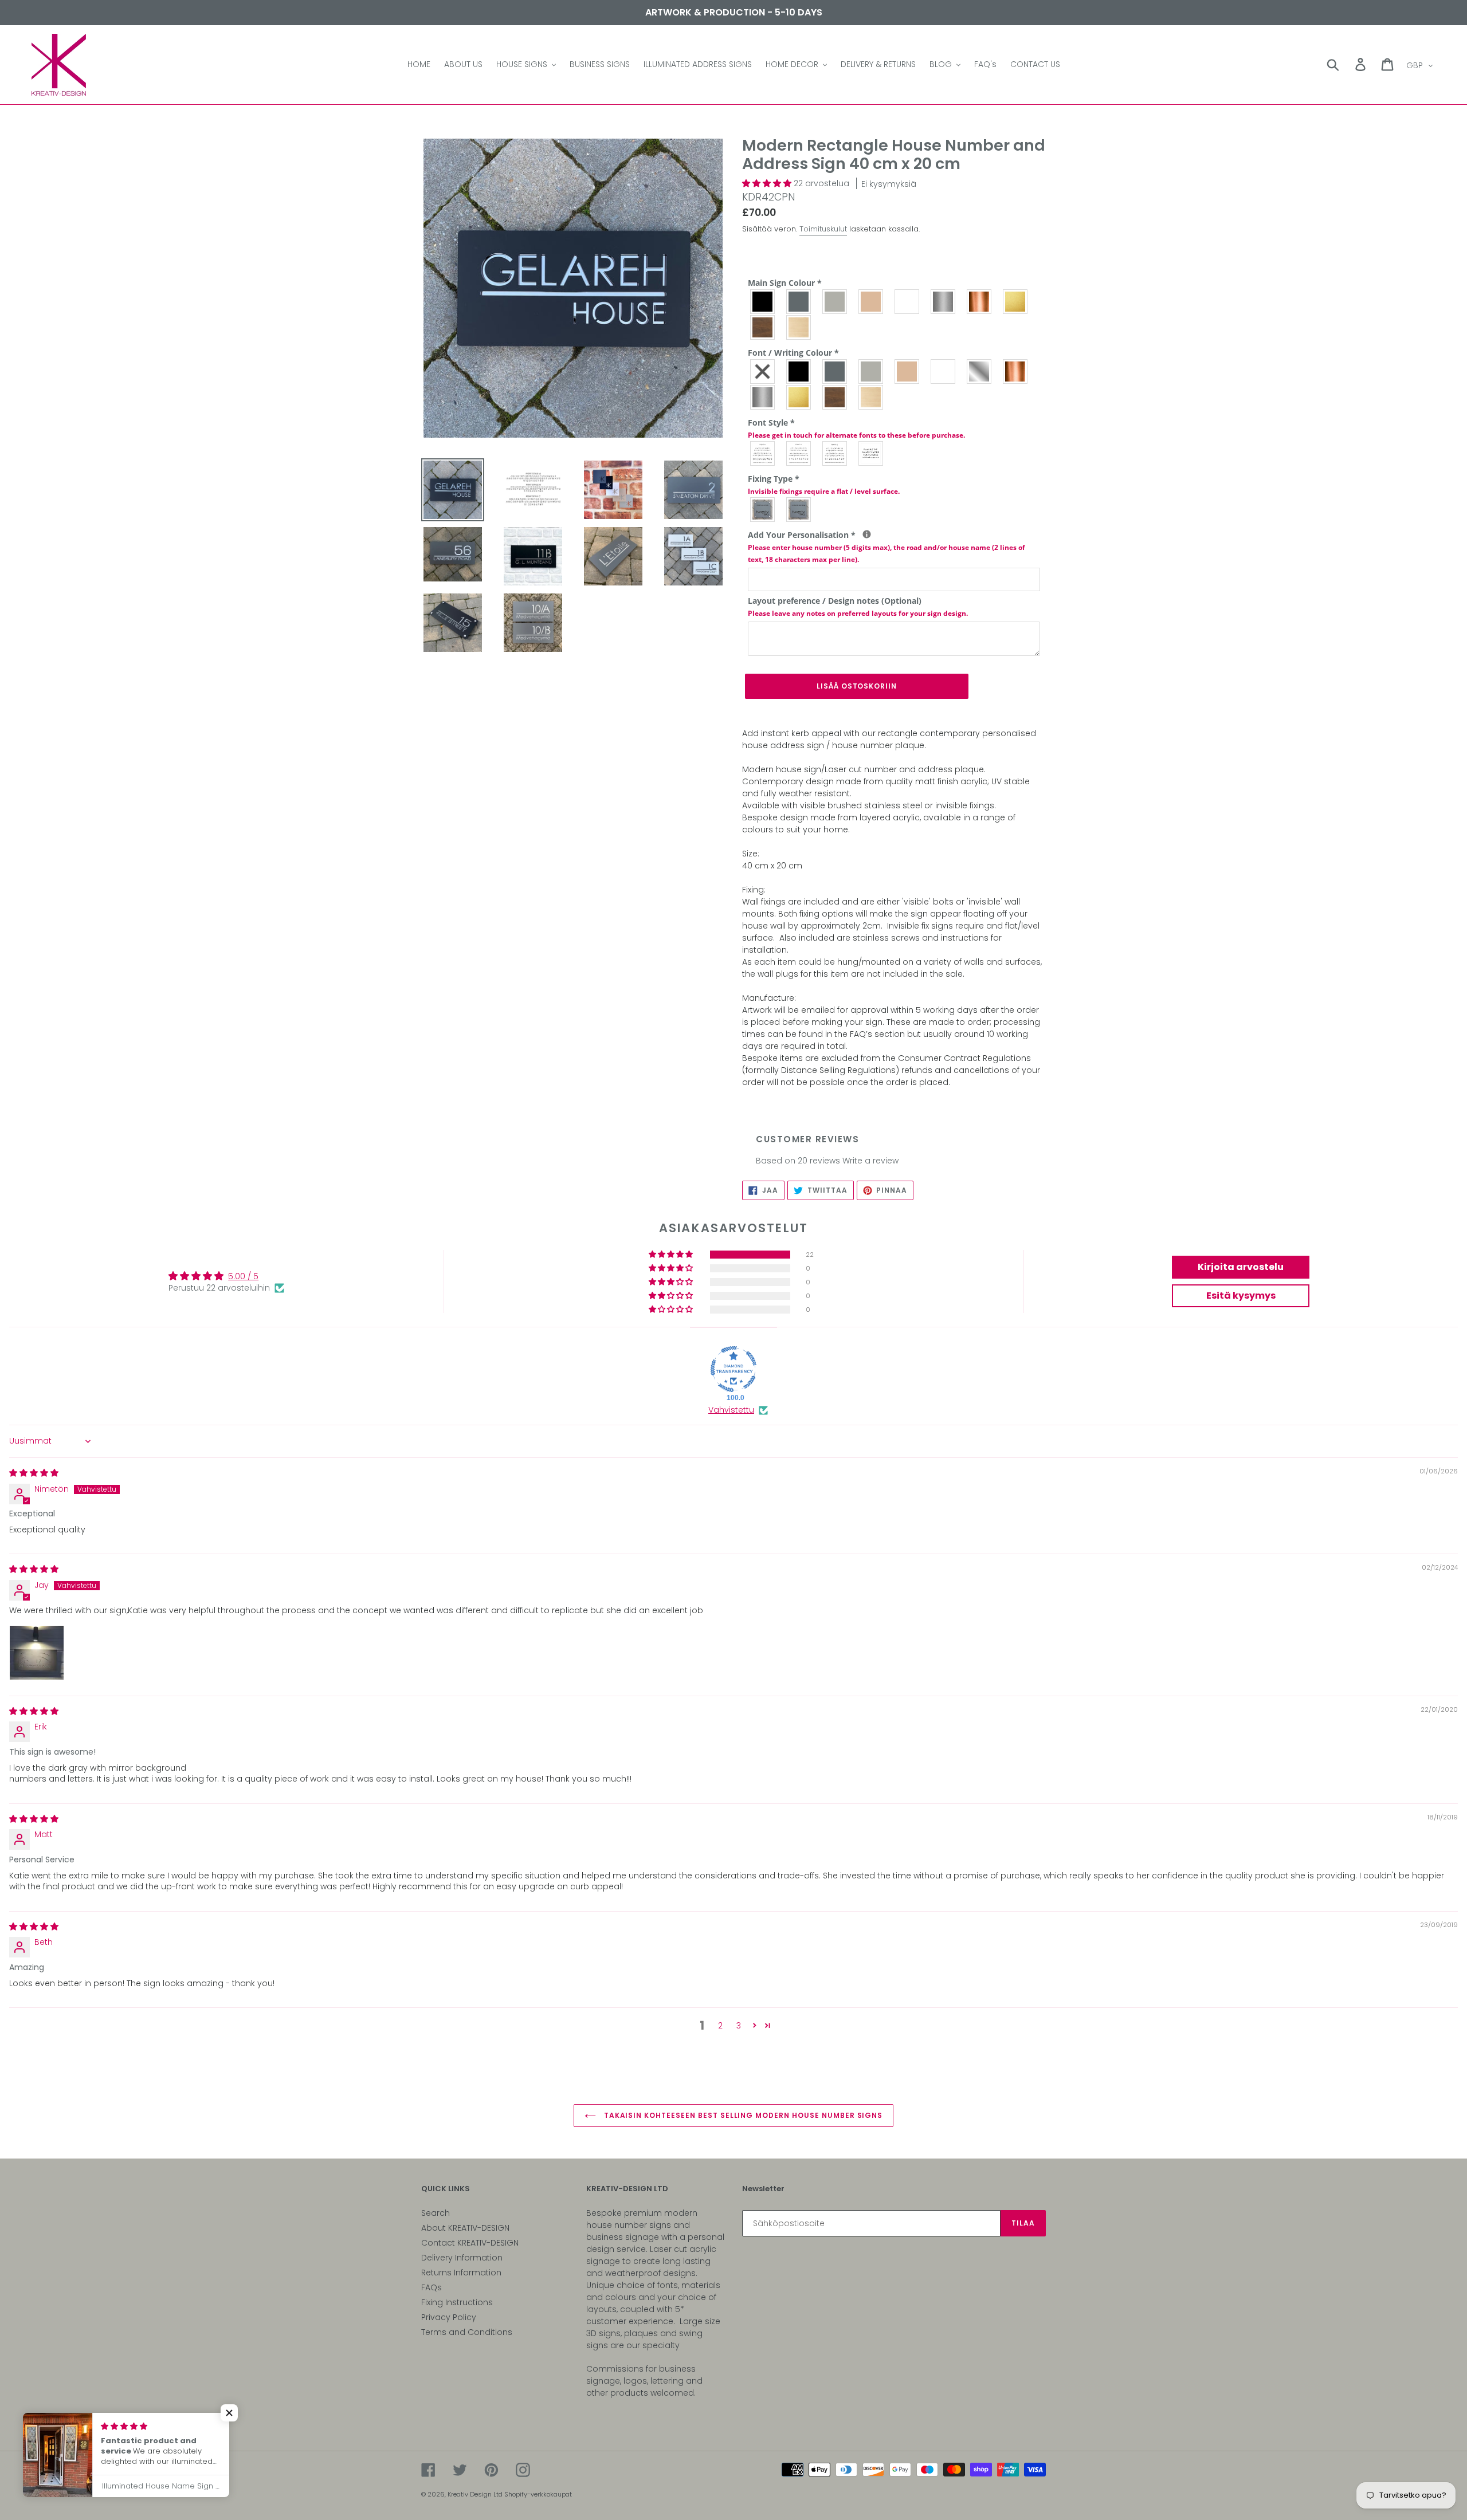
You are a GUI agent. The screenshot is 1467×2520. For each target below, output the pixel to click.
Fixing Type (824, 485)
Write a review (870, 1161)
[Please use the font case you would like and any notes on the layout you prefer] (867, 534)
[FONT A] (763, 453)
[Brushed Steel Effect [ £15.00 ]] (944, 302)
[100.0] (733, 1369)
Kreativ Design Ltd (476, 2494)
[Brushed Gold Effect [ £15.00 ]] (1016, 302)
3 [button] (739, 2026)
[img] (34, 1473)
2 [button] (720, 2026)
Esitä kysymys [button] (1241, 1296)
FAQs (432, 2287)
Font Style (856, 428)
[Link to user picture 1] (37, 1653)
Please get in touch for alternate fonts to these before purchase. (856, 435)
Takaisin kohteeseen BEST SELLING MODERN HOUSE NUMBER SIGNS (742, 2115)
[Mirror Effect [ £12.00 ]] (980, 371)
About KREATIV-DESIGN (465, 2228)
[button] (768, 183)
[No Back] (763, 371)
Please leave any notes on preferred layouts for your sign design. (858, 613)
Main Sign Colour (785, 283)
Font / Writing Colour (793, 353)
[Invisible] (799, 510)
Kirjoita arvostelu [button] (1241, 1267)
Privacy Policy (449, 2317)
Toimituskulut (823, 229)
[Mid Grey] (799, 302)
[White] (907, 302)
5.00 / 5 (243, 1276)
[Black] (763, 302)
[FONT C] (835, 453)
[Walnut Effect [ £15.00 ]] (763, 327)
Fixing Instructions (457, 2302)
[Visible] (763, 510)
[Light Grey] (835, 302)
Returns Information (461, 2273)
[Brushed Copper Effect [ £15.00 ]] (980, 302)
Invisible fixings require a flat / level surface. (824, 491)
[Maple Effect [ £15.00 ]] (799, 327)
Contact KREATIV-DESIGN (470, 2243)
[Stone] (871, 302)
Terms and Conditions (467, 2332)
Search (436, 2213)
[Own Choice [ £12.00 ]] (871, 453)
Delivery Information (462, 2258)
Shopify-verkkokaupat (538, 2494)
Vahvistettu (731, 1410)
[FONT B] (799, 453)
